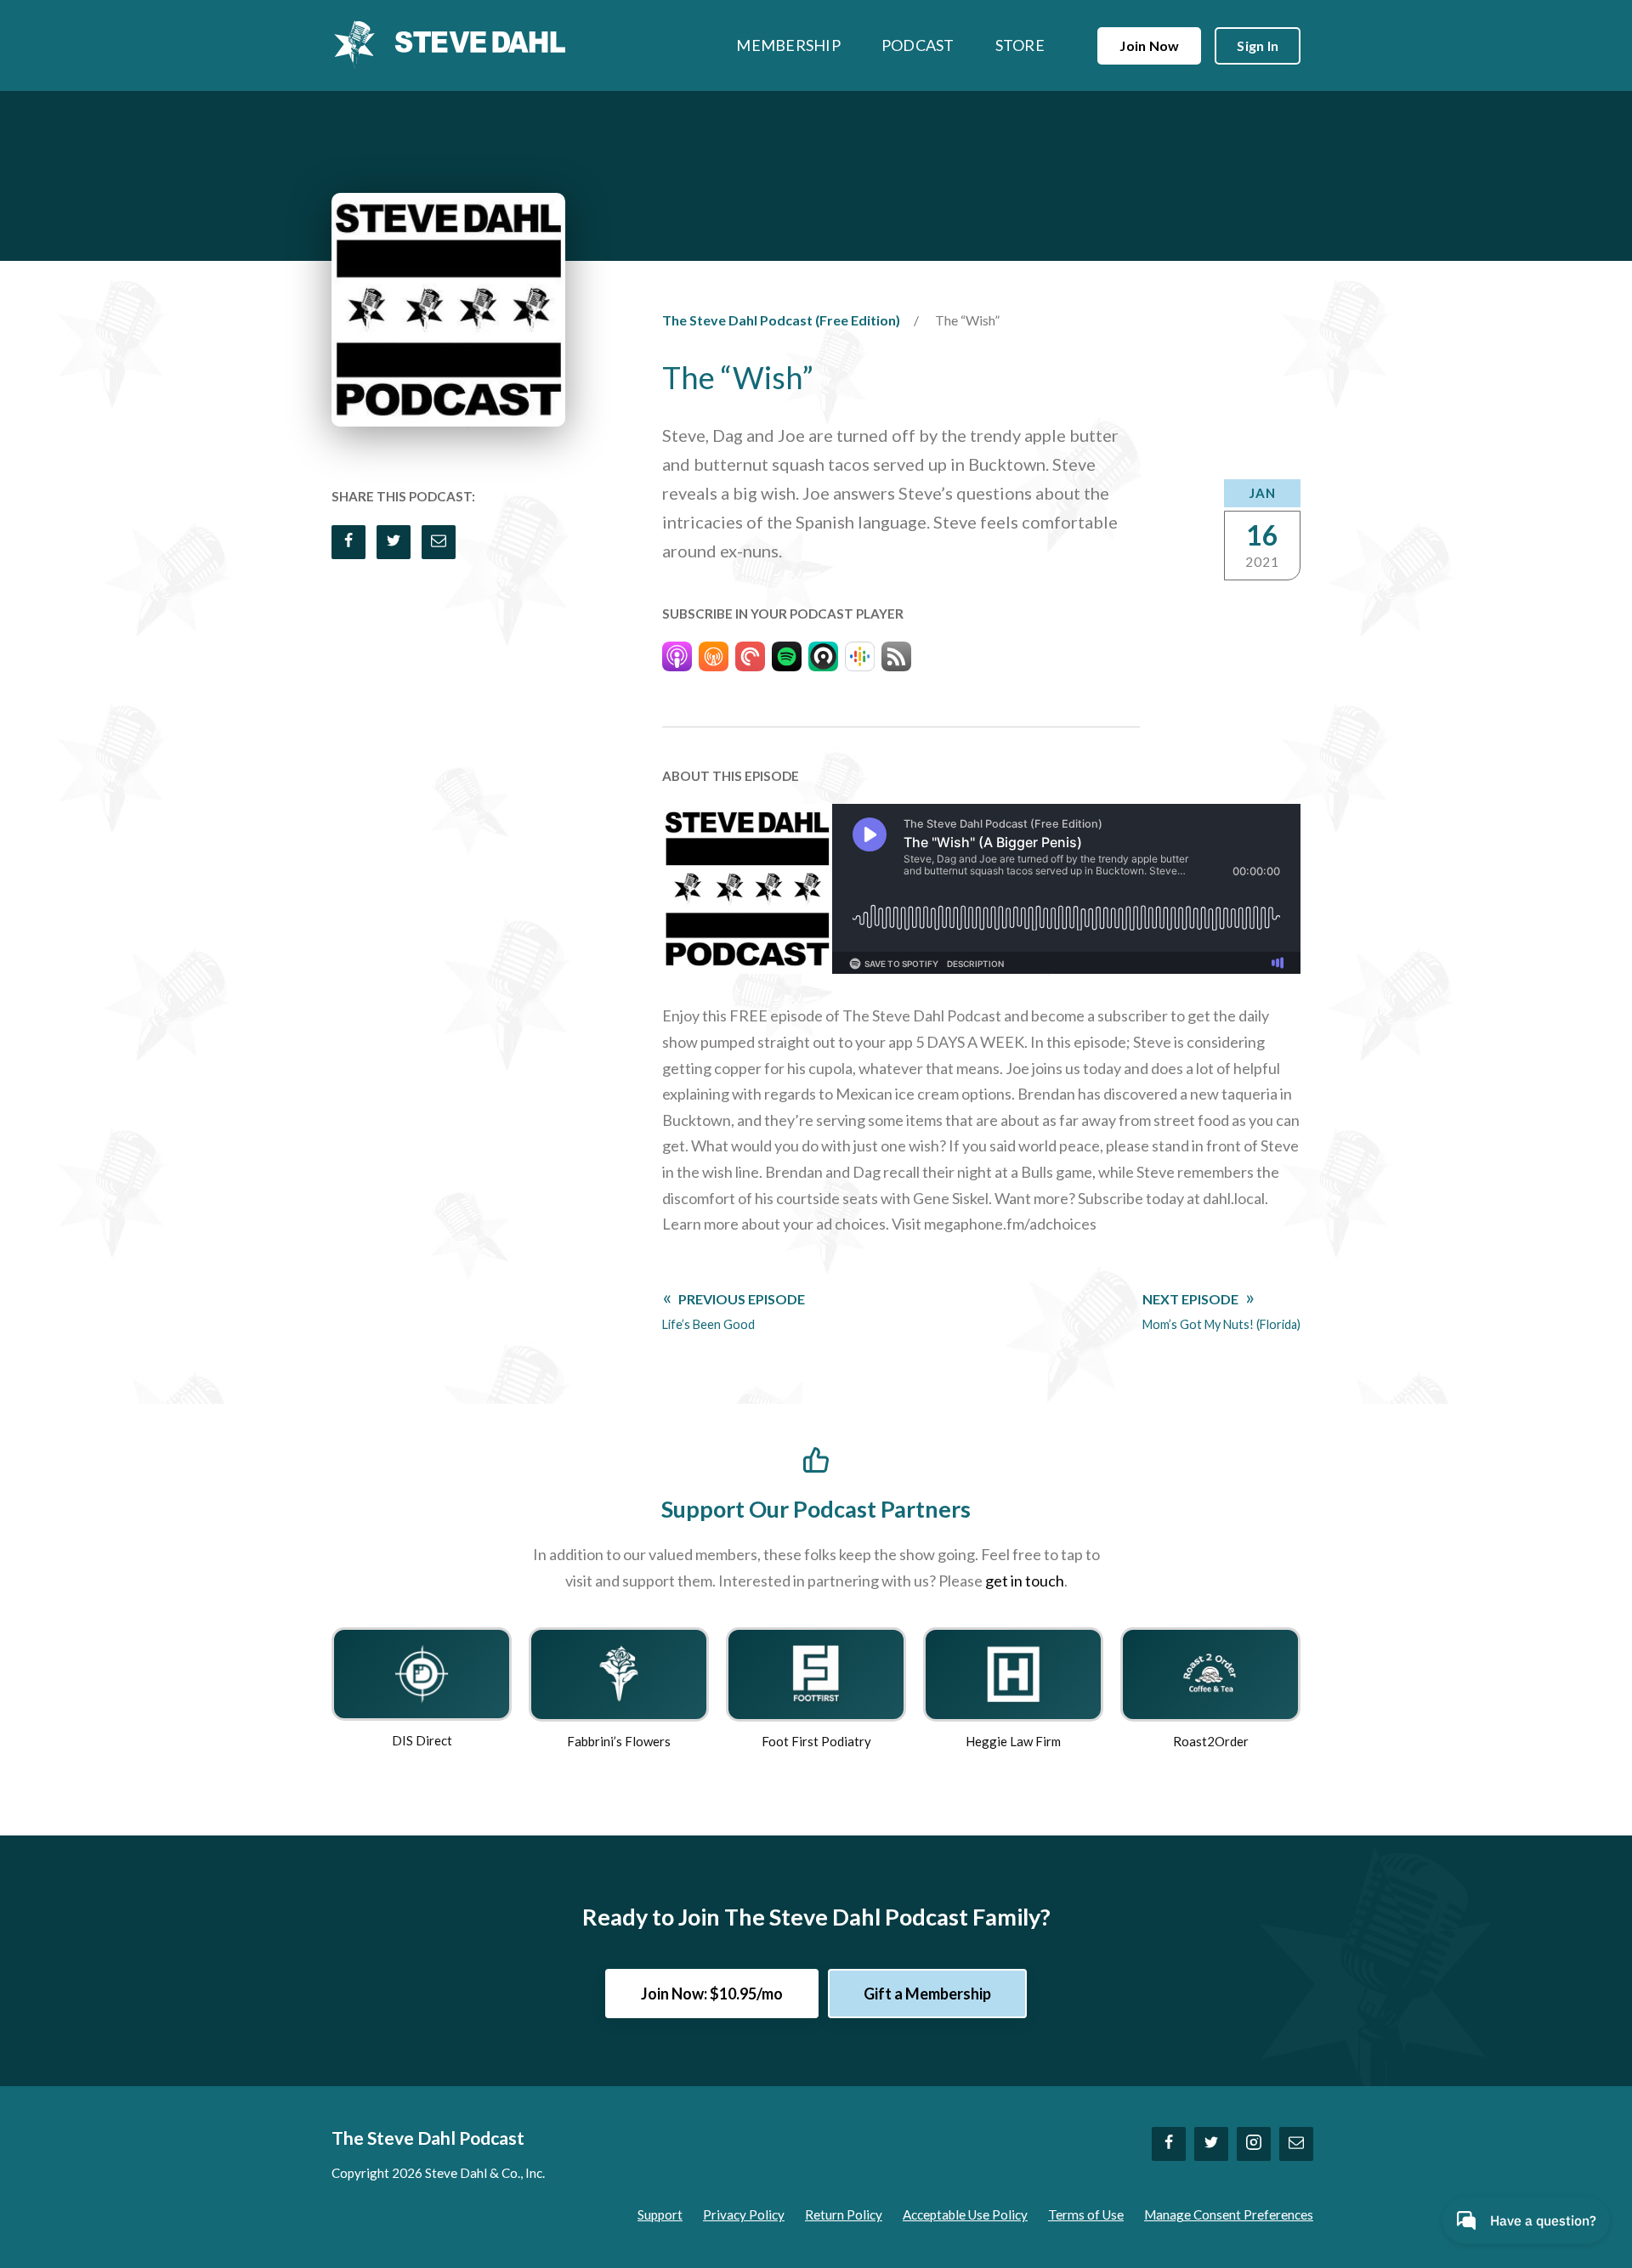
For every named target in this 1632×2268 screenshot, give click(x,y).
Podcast (918, 45)
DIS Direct (422, 1740)
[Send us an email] (1296, 2144)
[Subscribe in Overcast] (714, 660)
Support (660, 2214)
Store (1020, 45)
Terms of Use (1086, 2214)
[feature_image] (422, 1672)
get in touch (1025, 1581)
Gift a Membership (927, 1994)
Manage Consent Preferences (1229, 2214)
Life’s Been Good (734, 1311)
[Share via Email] (439, 542)
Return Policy (844, 2214)
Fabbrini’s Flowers (619, 1741)
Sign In (1258, 45)
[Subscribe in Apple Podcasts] (677, 660)
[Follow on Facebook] (1169, 2144)
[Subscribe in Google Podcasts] (860, 660)
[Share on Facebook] (348, 542)
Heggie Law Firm (1013, 1741)
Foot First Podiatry (816, 1741)
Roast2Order (1211, 1741)
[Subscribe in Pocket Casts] (750, 660)
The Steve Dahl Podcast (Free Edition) (781, 320)
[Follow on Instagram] (1254, 2144)
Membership (788, 45)
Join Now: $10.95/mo (712, 1994)
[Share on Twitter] (394, 542)
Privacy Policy (744, 2214)
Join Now (1149, 45)
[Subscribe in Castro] (823, 660)
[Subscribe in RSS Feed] (896, 660)
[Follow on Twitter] (1211, 2144)
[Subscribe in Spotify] (787, 660)
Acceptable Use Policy (965, 2214)
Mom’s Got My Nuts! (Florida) (1221, 1311)
